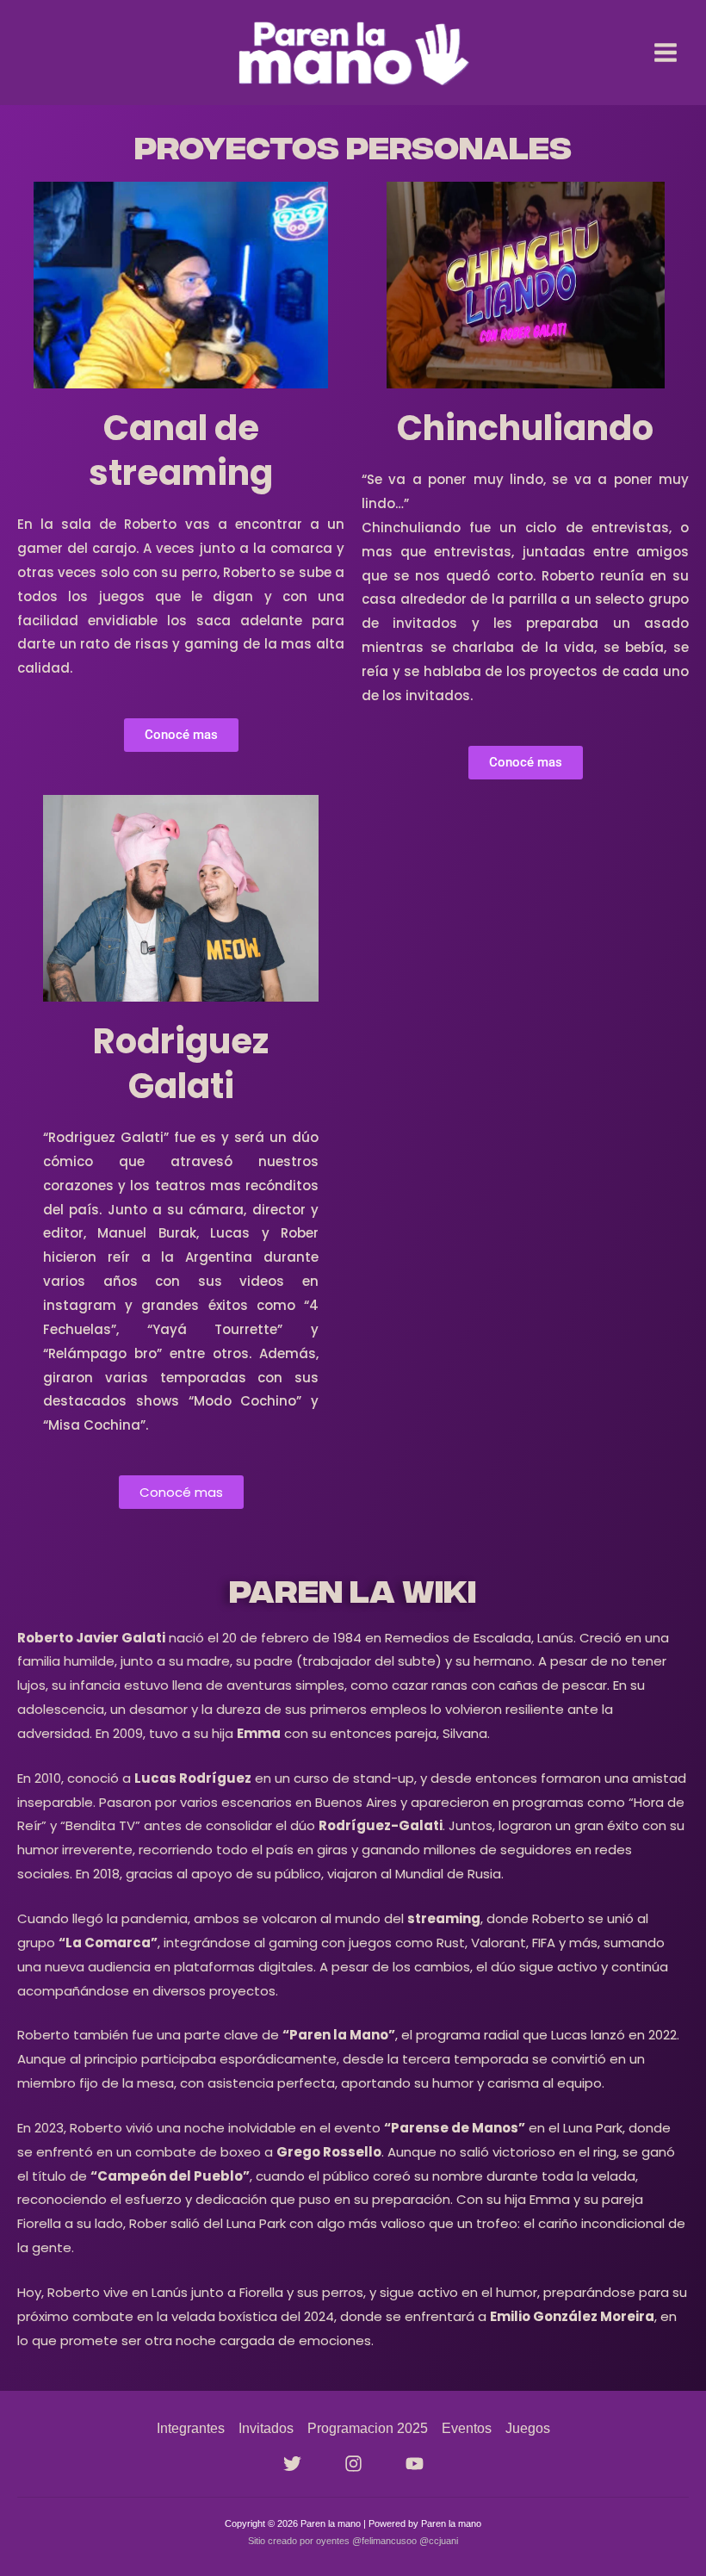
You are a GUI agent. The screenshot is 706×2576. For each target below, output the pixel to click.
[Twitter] (292, 2464)
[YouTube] (415, 2464)
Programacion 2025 (368, 2428)
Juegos (528, 2428)
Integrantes (191, 2428)
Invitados (266, 2428)
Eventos (467, 2428)
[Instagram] (353, 2464)
